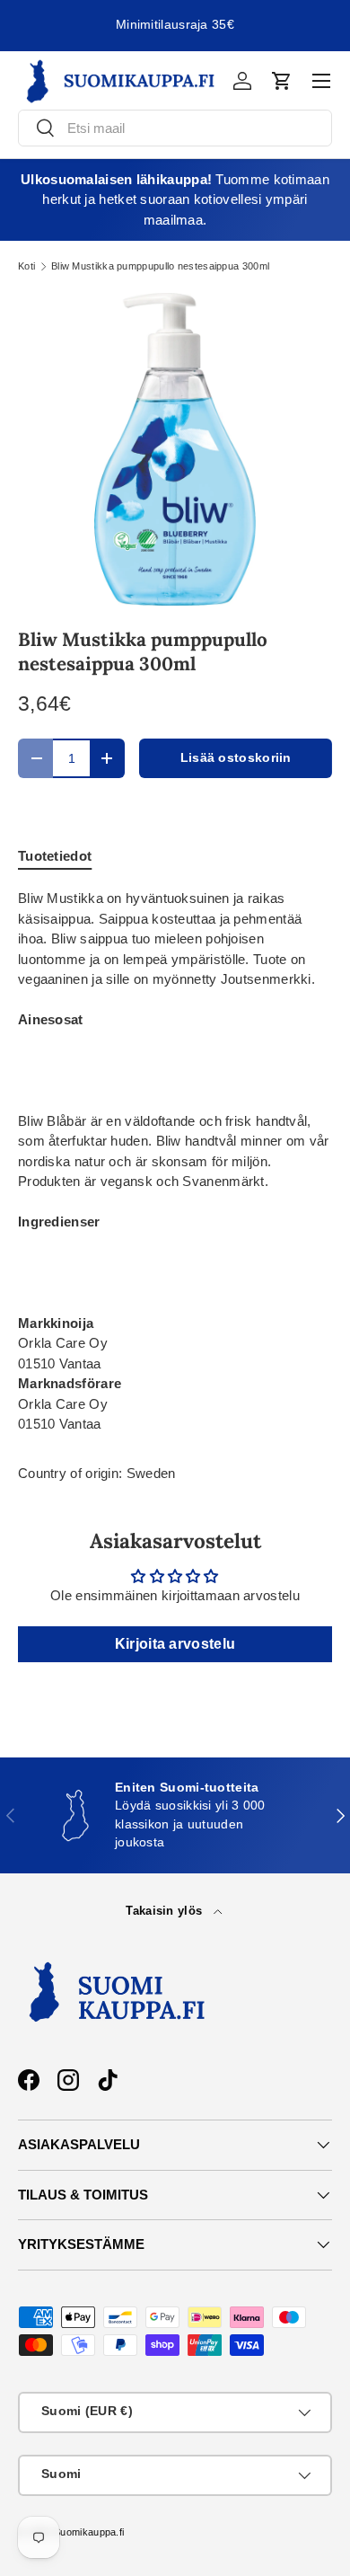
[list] (175, 449)
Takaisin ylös (166, 1911)
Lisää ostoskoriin (236, 758)
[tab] (55, 856)
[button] (282, 81)
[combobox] (175, 128)
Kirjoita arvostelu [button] (175, 1644)
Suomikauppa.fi (89, 2532)
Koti (26, 266)
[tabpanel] (175, 1162)
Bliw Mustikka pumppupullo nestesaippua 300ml (160, 266)
